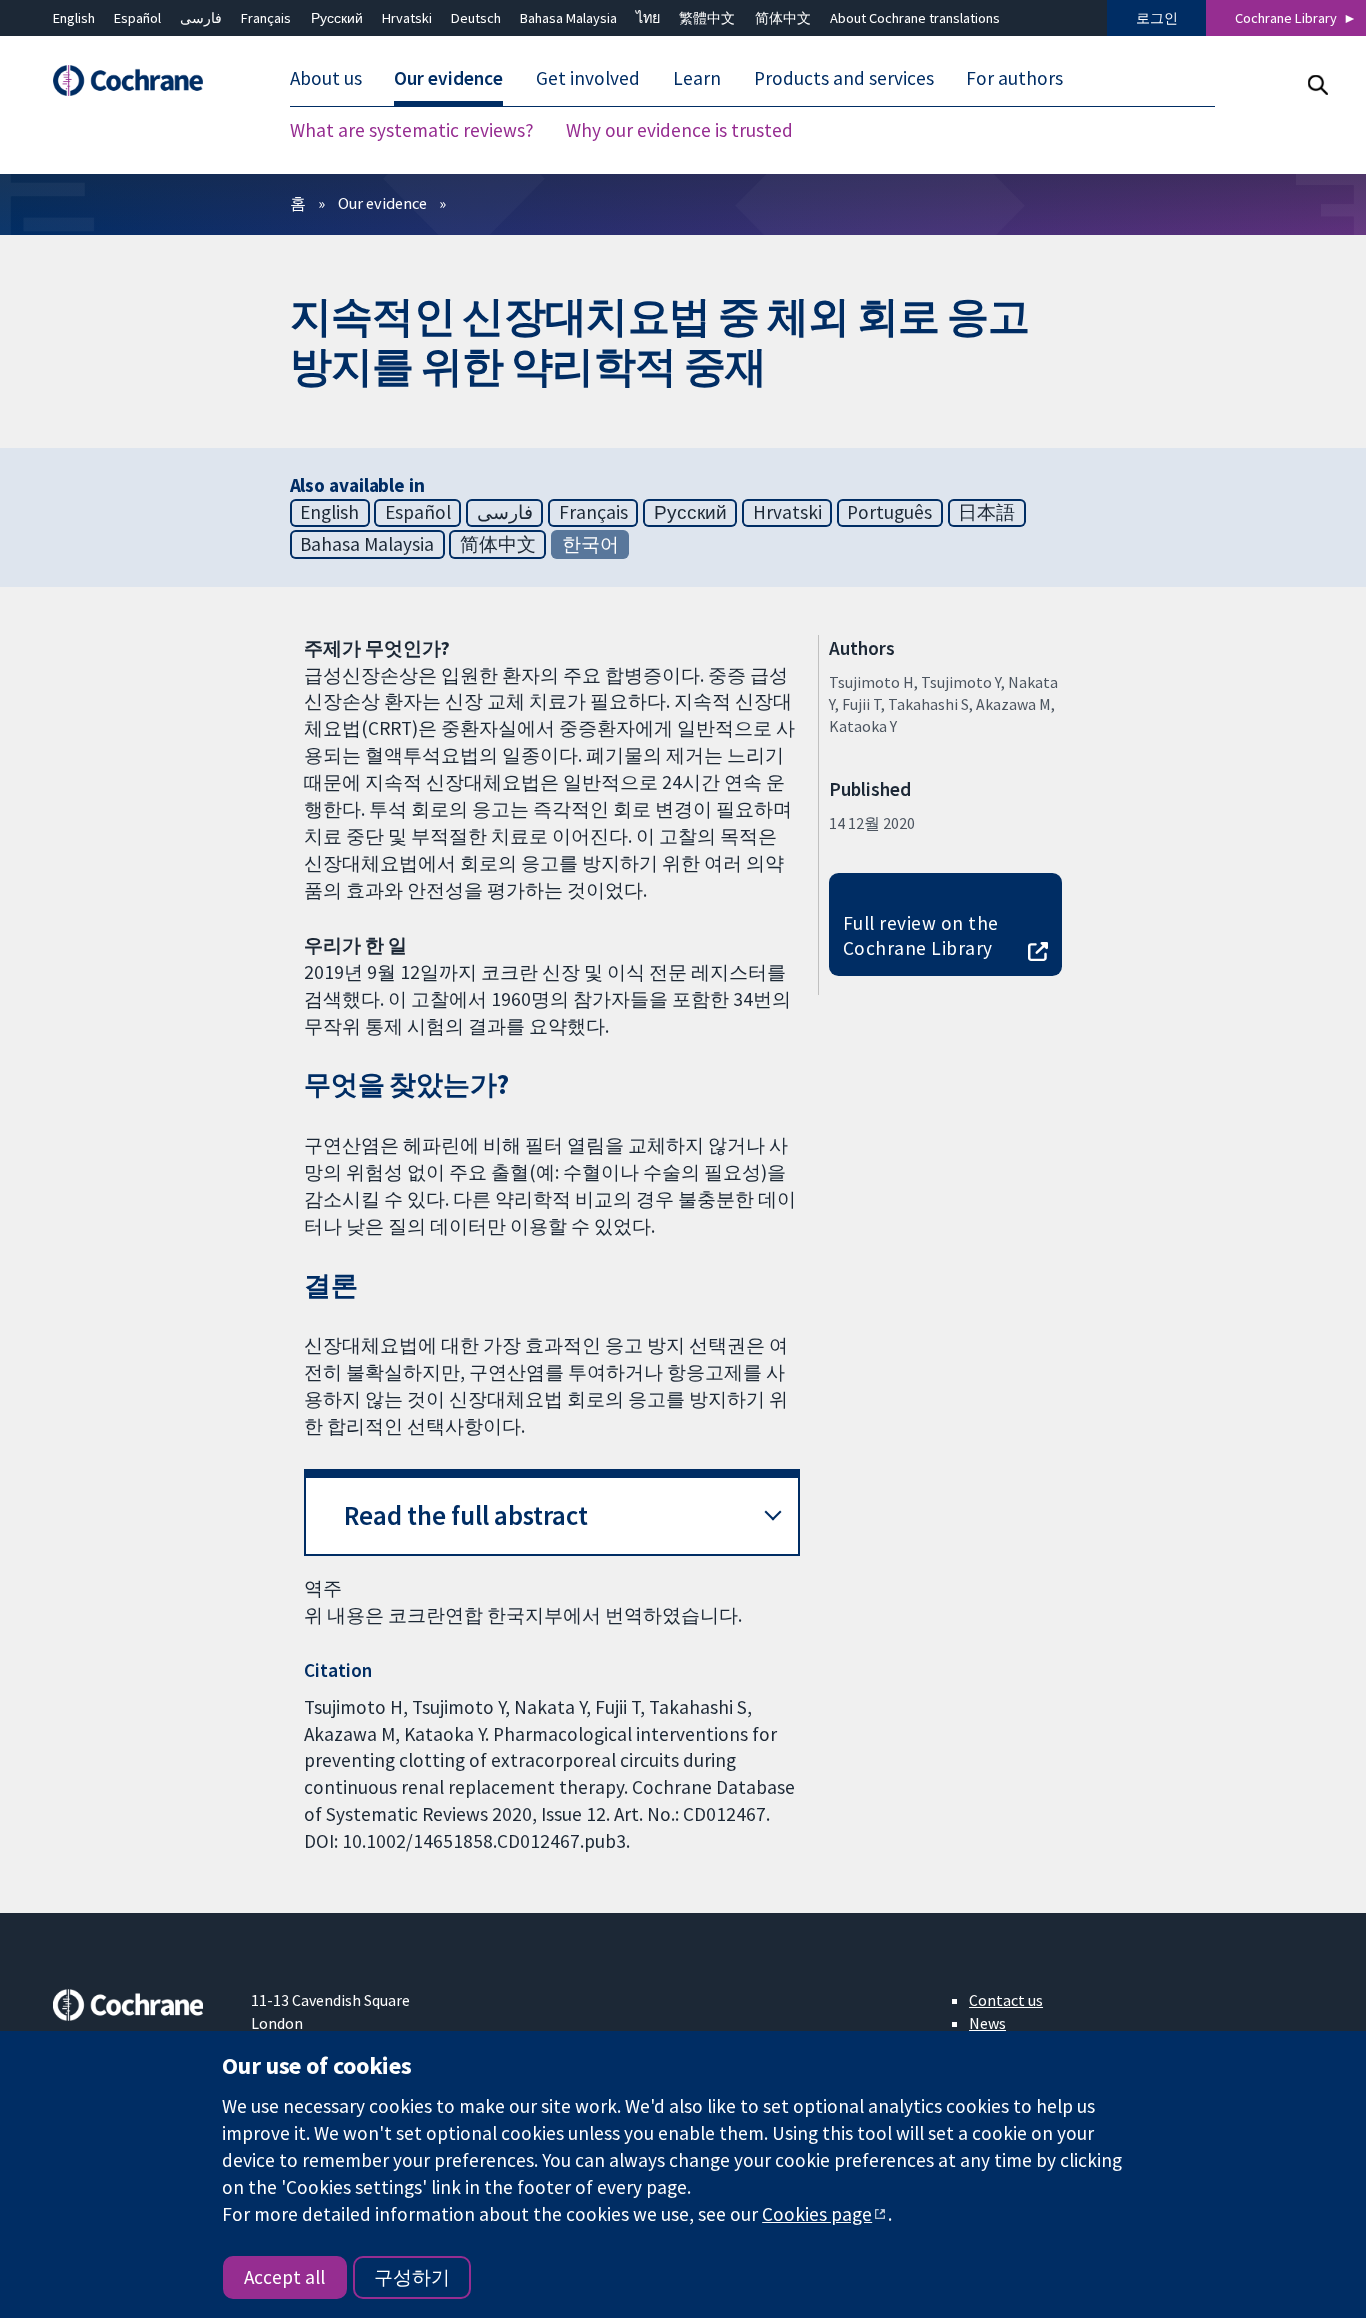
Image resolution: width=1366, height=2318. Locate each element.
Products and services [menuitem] (844, 78)
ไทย (648, 18)
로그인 (1157, 18)
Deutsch (476, 18)
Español (137, 18)
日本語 (986, 512)
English (74, 18)
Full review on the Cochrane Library (921, 935)
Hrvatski (407, 18)
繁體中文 (707, 18)
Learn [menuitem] (697, 78)
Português (889, 512)
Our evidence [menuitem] (448, 78)
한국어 (590, 544)
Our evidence (382, 203)
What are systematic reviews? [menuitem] (412, 130)
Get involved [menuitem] (588, 78)
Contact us (1006, 2000)
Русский (337, 18)
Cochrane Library (1286, 18)
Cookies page (817, 2214)
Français (266, 18)
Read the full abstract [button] (466, 1515)
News (987, 2023)
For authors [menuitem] (1014, 78)
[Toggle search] (1317, 84)
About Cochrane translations (915, 18)
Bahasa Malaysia (568, 18)
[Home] (138, 80)
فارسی (201, 18)
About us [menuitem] (326, 78)
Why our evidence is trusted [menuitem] (679, 130)
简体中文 (783, 18)
